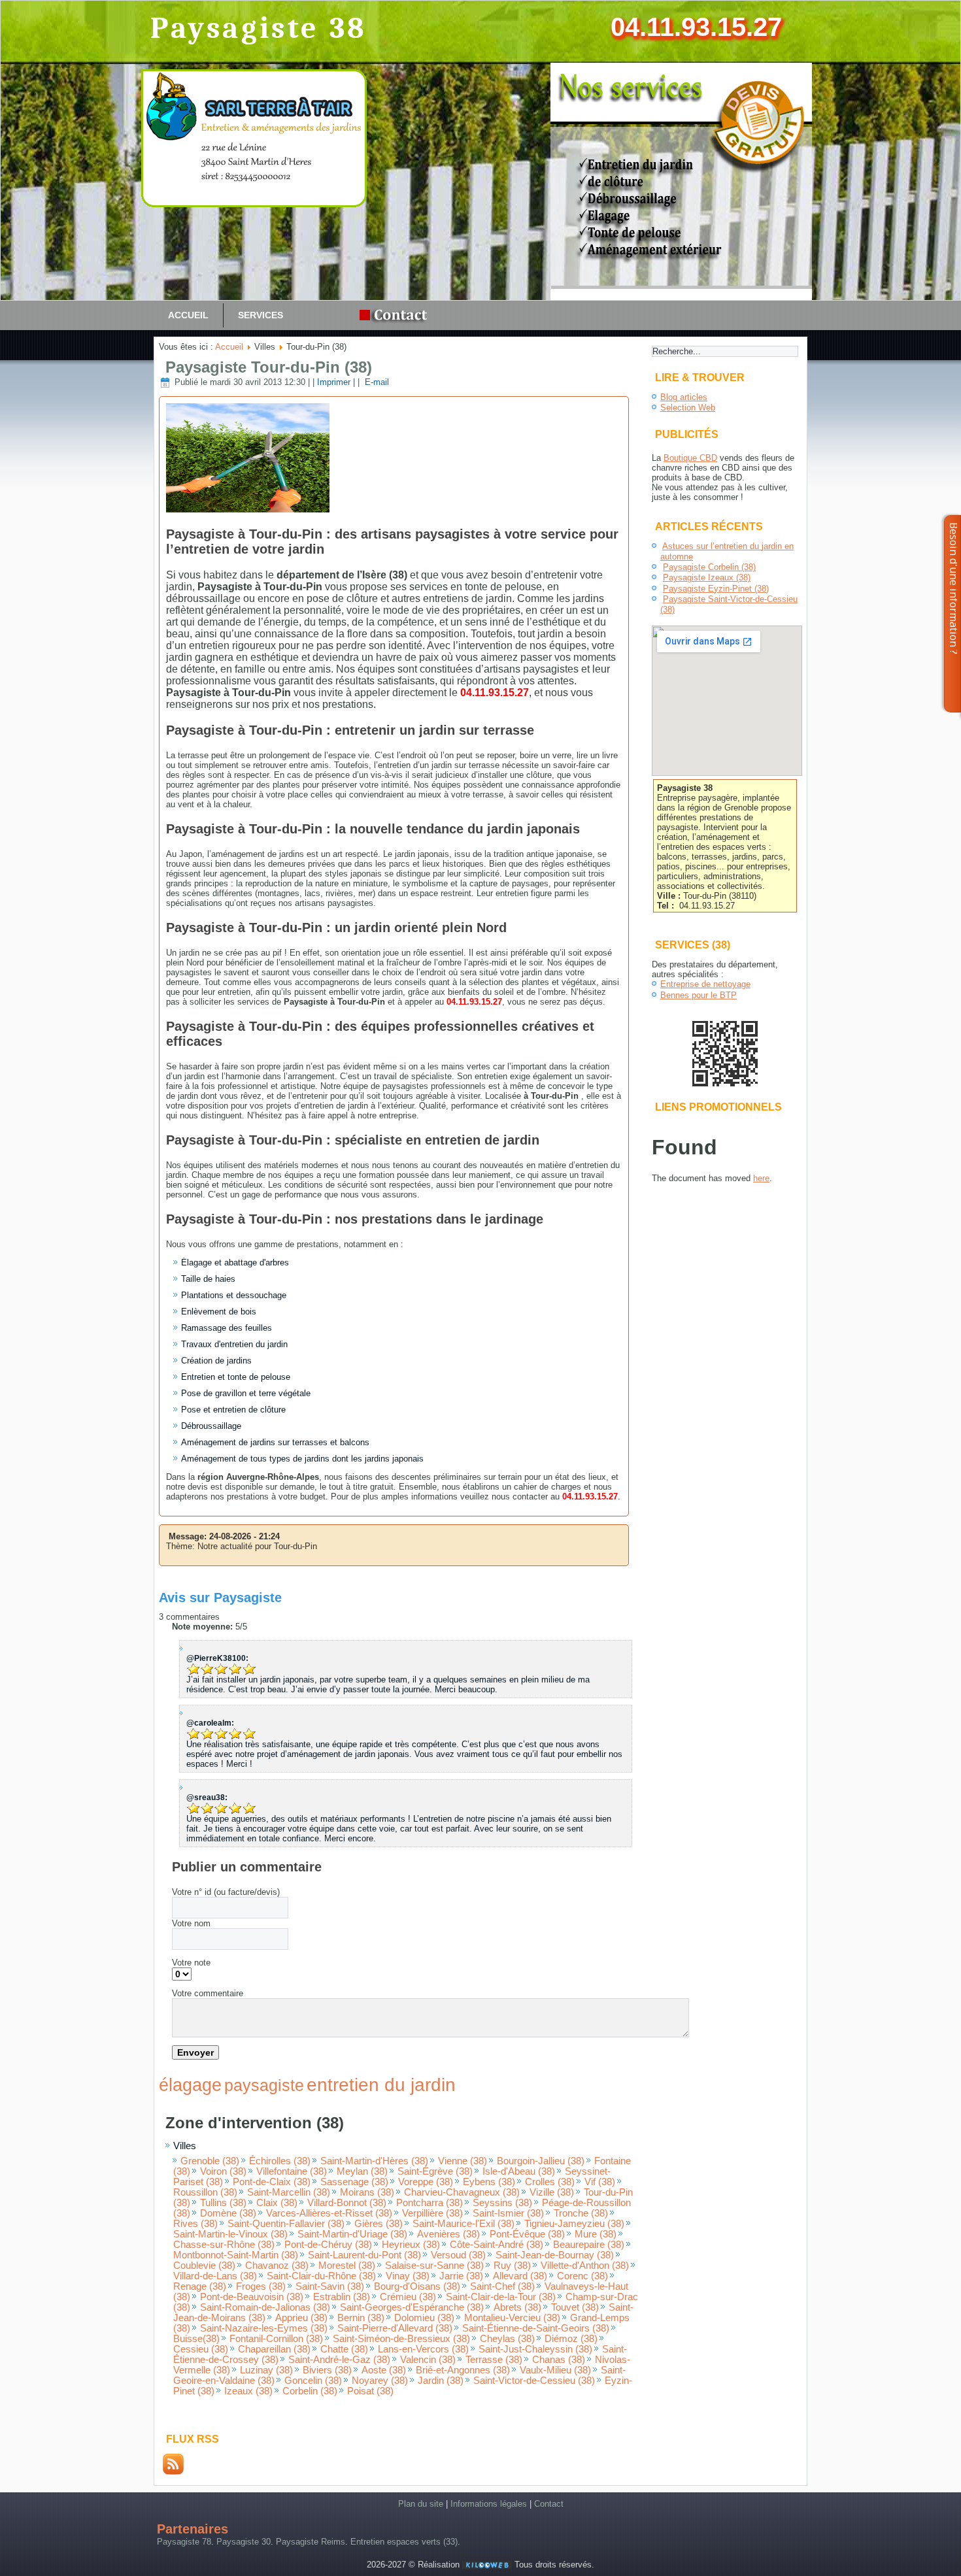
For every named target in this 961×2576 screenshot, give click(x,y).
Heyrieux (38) (411, 2245)
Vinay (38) (408, 2276)
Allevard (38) (520, 2276)
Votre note (191, 1963)
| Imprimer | (334, 382)
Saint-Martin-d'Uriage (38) (352, 2234)
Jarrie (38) (461, 2276)
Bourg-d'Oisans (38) (417, 2286)
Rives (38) (195, 2224)
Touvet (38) (575, 2307)
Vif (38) (600, 2182)
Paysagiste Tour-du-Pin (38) (269, 367)
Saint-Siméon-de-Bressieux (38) (401, 2339)
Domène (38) (228, 2213)
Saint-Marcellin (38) (289, 2192)
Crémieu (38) (408, 2297)
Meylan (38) (362, 2171)
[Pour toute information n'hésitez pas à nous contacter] (397, 315)
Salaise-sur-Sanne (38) (434, 2266)
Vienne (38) (463, 2161)
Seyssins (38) (502, 2203)
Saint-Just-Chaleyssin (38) (535, 2349)
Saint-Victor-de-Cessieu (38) (534, 2381)
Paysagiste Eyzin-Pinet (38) (716, 589)
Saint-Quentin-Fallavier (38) (286, 2224)
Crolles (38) (550, 2182)
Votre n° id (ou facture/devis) (226, 1892)
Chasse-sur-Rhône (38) (224, 2245)
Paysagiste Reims (311, 2542)
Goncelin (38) (313, 2381)
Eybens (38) (489, 2182)
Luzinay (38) (266, 2370)
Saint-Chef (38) (502, 2286)
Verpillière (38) (432, 2213)
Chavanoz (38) (277, 2266)
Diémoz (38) (571, 2339)
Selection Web (688, 408)
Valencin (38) (428, 2360)
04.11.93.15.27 (696, 27)
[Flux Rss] (173, 2472)
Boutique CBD (690, 458)
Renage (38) (200, 2286)
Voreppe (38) (426, 2182)
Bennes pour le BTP (699, 995)
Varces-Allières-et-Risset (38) (329, 2213)
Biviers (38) (327, 2370)
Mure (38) (596, 2234)
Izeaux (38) (248, 2391)
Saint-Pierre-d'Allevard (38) (395, 2328)
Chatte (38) (344, 2349)
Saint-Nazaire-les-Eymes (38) (264, 2328)
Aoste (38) (384, 2370)
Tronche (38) (581, 2213)
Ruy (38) (512, 2266)
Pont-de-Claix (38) (272, 2182)
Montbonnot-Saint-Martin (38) (236, 2255)
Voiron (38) (223, 2171)
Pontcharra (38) (430, 2203)
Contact (549, 2504)
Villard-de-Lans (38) (215, 2276)
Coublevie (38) (204, 2266)
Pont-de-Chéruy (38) (328, 2245)
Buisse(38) (196, 2339)
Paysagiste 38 (259, 28)
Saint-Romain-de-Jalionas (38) (265, 2307)
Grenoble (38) (210, 2161)
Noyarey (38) (380, 2381)
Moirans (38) (367, 2192)
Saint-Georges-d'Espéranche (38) (412, 2307)
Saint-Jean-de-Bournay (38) (555, 2255)
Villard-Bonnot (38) (347, 2203)
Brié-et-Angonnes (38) (463, 2370)
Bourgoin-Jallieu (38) (541, 2161)
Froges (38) (261, 2286)
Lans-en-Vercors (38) (423, 2349)
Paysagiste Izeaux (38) (707, 577)
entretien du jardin (381, 2085)
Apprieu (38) (301, 2318)
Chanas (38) (559, 2360)
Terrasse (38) (494, 2360)
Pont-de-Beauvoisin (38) (252, 2297)
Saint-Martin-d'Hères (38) (374, 2161)
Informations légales (489, 2504)
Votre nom (191, 1923)
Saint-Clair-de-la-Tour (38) (501, 2297)
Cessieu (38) (201, 2349)
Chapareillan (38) (274, 2349)
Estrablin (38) (342, 2297)
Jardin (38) (441, 2381)
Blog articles (684, 397)
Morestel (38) (347, 2266)
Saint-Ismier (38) (508, 2213)
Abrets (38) (517, 2307)
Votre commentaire (208, 1993)
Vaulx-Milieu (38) (555, 2370)
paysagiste (264, 2085)
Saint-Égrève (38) (435, 2171)
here (761, 1178)
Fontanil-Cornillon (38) (276, 2339)
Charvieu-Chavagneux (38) (462, 2192)
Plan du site (421, 2504)
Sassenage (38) (354, 2182)
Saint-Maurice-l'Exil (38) (464, 2224)
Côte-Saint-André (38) (497, 2245)
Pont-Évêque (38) (527, 2234)
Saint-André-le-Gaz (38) (339, 2360)
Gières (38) (379, 2224)
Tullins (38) (223, 2203)
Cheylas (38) (507, 2339)
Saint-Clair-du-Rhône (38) (321, 2276)
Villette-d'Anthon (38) (585, 2266)
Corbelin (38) (310, 2391)
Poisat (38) (370, 2391)
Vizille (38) (552, 2192)
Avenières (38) (448, 2234)
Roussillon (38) (205, 2192)
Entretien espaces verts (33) (404, 2542)
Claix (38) (277, 2203)
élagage (190, 2085)
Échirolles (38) (280, 2161)
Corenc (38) (582, 2276)
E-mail (376, 382)
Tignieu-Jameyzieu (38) (574, 2224)
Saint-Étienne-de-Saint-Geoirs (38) (536, 2328)
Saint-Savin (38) (330, 2286)
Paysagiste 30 (244, 2542)
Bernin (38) (361, 2318)
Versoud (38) (458, 2255)
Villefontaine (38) (292, 2171)
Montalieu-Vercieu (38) (512, 2318)
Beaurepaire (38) (589, 2245)
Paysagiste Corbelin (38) (709, 567)
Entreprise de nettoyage (705, 984)
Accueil (188, 315)
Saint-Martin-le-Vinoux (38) (230, 2234)
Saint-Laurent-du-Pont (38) (364, 2255)
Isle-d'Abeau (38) (519, 2171)
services (261, 315)
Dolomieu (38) (424, 2318)
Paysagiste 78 (184, 2542)
